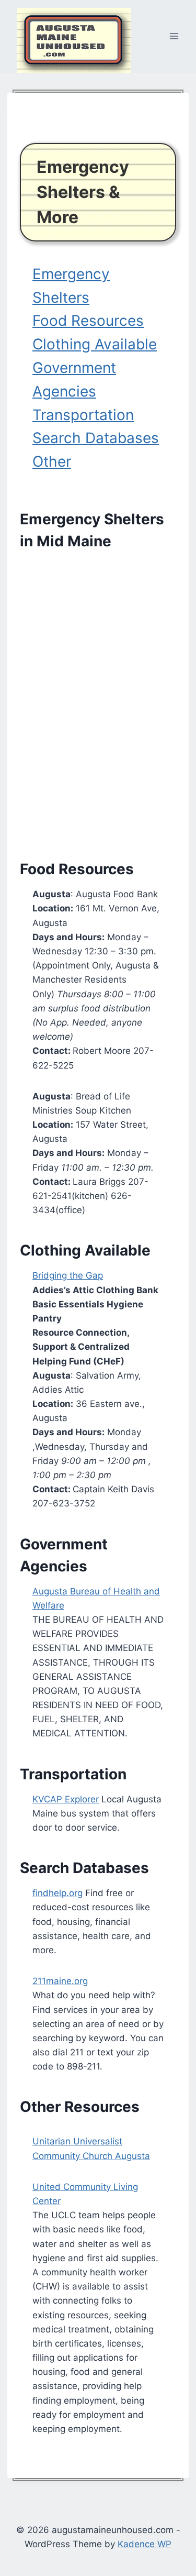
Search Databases (96, 438)
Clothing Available (95, 344)
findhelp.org (57, 1893)
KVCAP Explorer (66, 1799)
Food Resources (88, 321)
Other (52, 461)
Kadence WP (145, 2544)
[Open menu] (174, 36)
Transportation (83, 415)
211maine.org (60, 1981)
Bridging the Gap (68, 1275)
